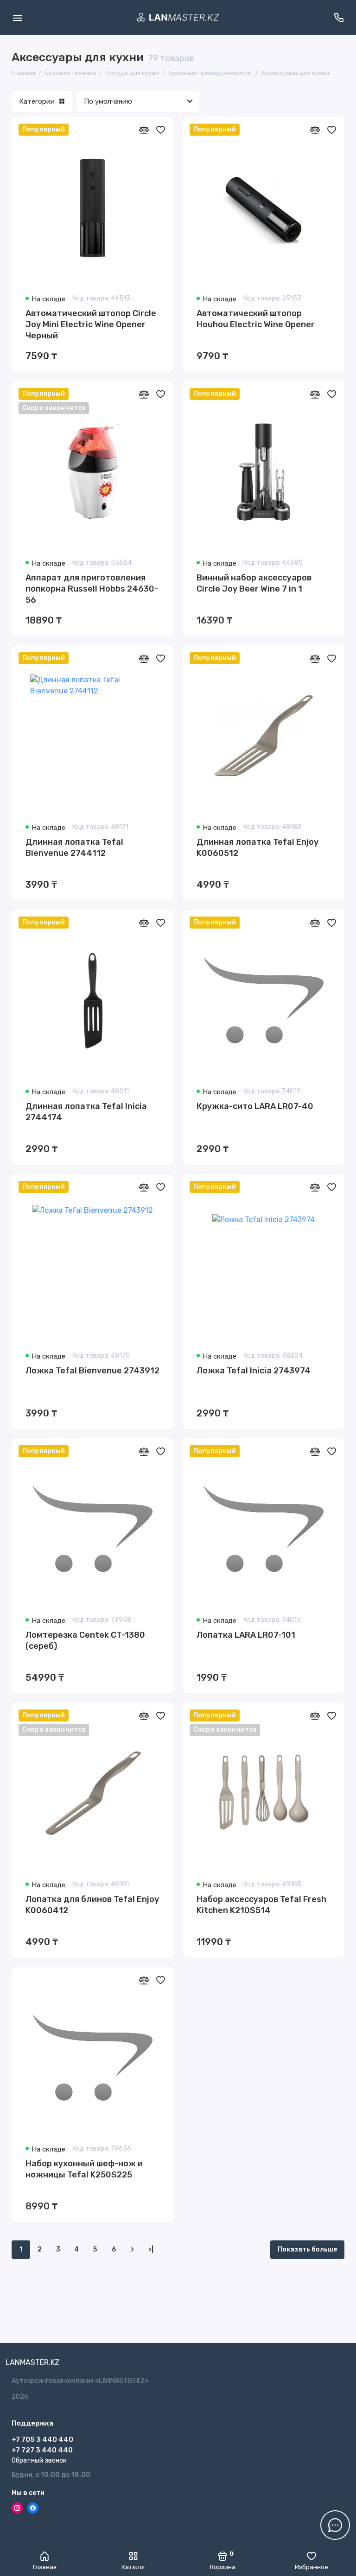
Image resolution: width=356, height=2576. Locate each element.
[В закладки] (160, 130)
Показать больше (307, 2249)
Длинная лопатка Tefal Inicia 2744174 (86, 1112)
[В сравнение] (144, 130)
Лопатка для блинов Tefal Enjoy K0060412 (92, 1905)
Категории (37, 101)
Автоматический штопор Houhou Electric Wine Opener (256, 319)
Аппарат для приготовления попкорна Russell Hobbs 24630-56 (92, 589)
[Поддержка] (339, 17)
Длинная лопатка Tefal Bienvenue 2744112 (74, 848)
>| (151, 2249)
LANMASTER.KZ (32, 2362)
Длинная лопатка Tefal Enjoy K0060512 (257, 848)
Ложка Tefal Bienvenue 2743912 (92, 1371)
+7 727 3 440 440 (42, 2450)
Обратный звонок (39, 2461)
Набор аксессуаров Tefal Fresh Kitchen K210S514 (261, 1905)
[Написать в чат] (335, 2525)
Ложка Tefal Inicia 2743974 (254, 1371)
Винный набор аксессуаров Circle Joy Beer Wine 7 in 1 (254, 583)
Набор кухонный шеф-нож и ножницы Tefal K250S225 (84, 2169)
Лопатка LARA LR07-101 (246, 1635)
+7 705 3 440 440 (42, 2439)
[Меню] (17, 17)
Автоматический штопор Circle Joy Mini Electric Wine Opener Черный (91, 324)
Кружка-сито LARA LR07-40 (255, 1106)
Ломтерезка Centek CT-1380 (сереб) (85, 1640)
